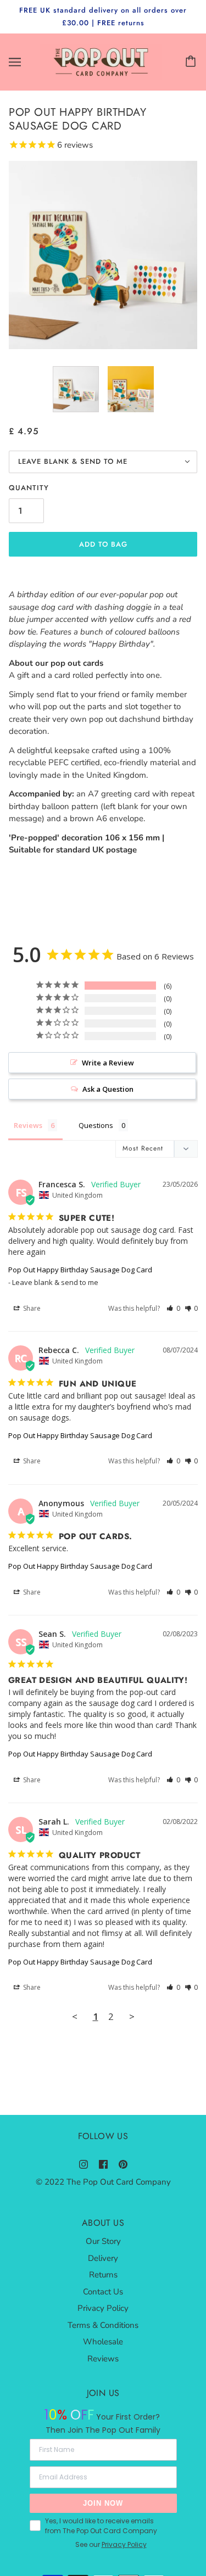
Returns (103, 2275)
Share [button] (31, 1308)
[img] (83, 2164)
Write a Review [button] (108, 1063)
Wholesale (103, 2342)
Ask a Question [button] (108, 1089)
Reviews (103, 2359)
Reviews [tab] (28, 1125)
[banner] (101, 61)
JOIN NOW (103, 2503)
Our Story (103, 2241)
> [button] (132, 2016)
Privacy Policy (103, 2308)
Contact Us (103, 2292)
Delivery (103, 2258)
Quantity (29, 488)
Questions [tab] (96, 1125)
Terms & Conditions (103, 2325)
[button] (173, 1308)
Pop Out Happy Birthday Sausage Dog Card (80, 1270)
